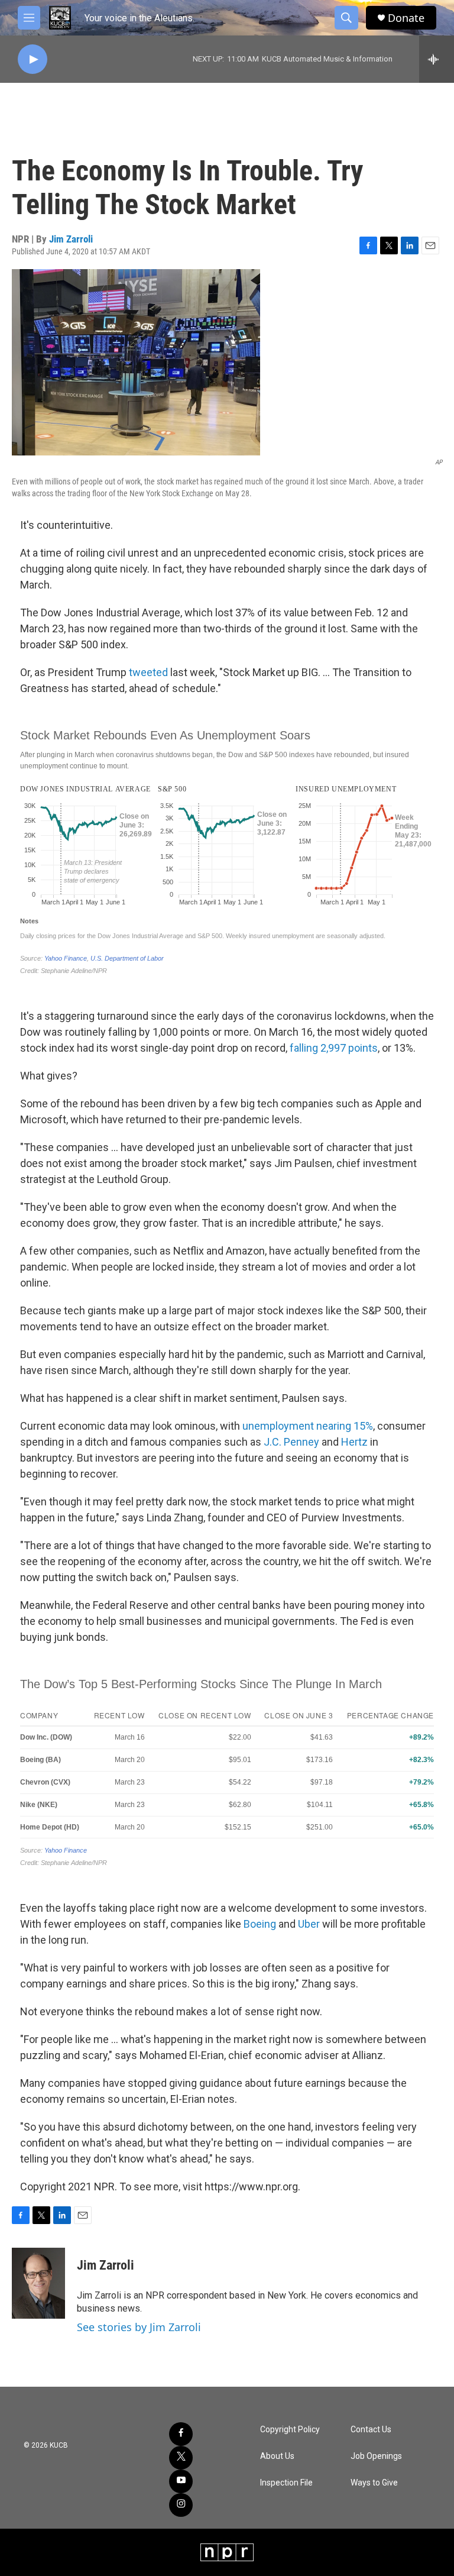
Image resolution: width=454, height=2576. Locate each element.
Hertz (356, 1442)
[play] (33, 59)
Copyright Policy (290, 2430)
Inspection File (286, 2483)
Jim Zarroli (71, 239)
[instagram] (181, 2505)
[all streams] (437, 59)
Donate (406, 18)
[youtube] (181, 2481)
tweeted (150, 672)
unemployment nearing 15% (308, 1426)
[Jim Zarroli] (38, 2283)
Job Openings (376, 2456)
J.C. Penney (291, 1442)
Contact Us (371, 2430)
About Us (277, 2456)
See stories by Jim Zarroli (139, 2327)
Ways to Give (374, 2483)
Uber (310, 1924)
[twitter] (181, 2458)
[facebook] (181, 2434)
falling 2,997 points (334, 1048)
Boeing (261, 1924)
